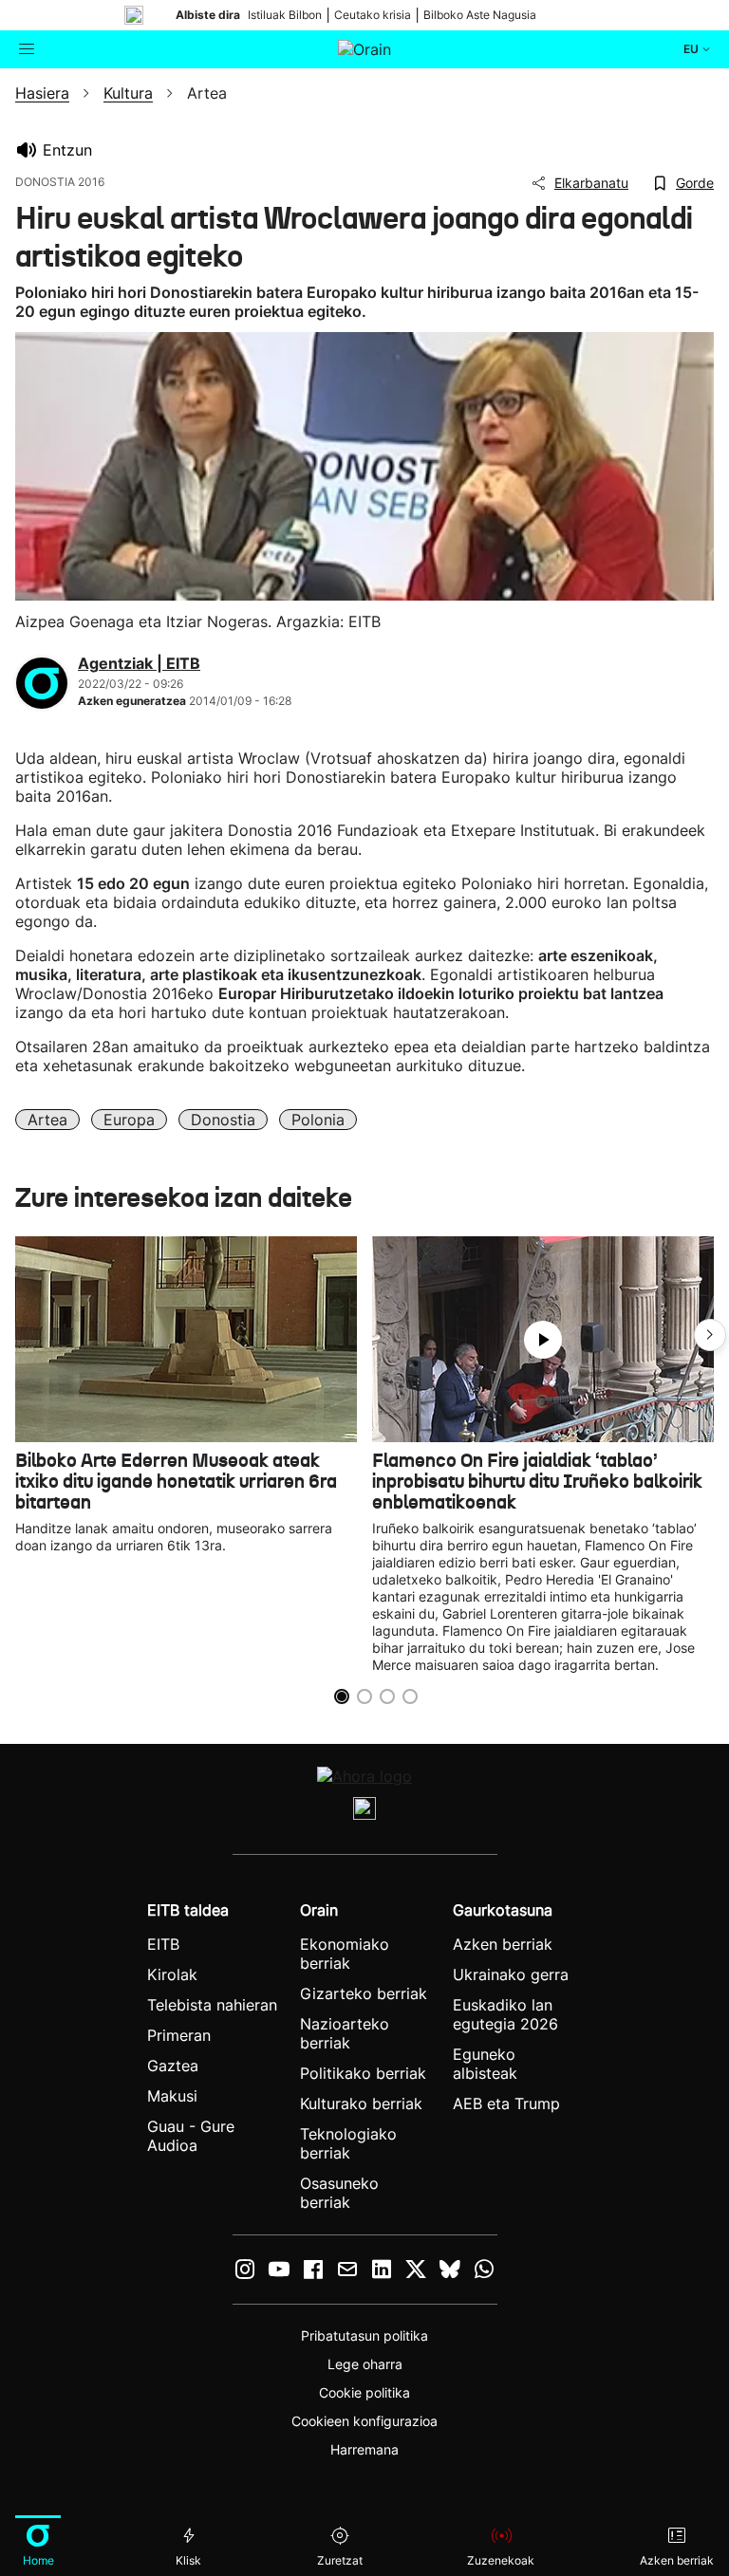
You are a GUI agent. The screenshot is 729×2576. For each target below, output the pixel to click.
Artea (47, 1120)
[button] (710, 1335)
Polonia (318, 1120)
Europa (129, 1120)
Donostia (223, 1120)
